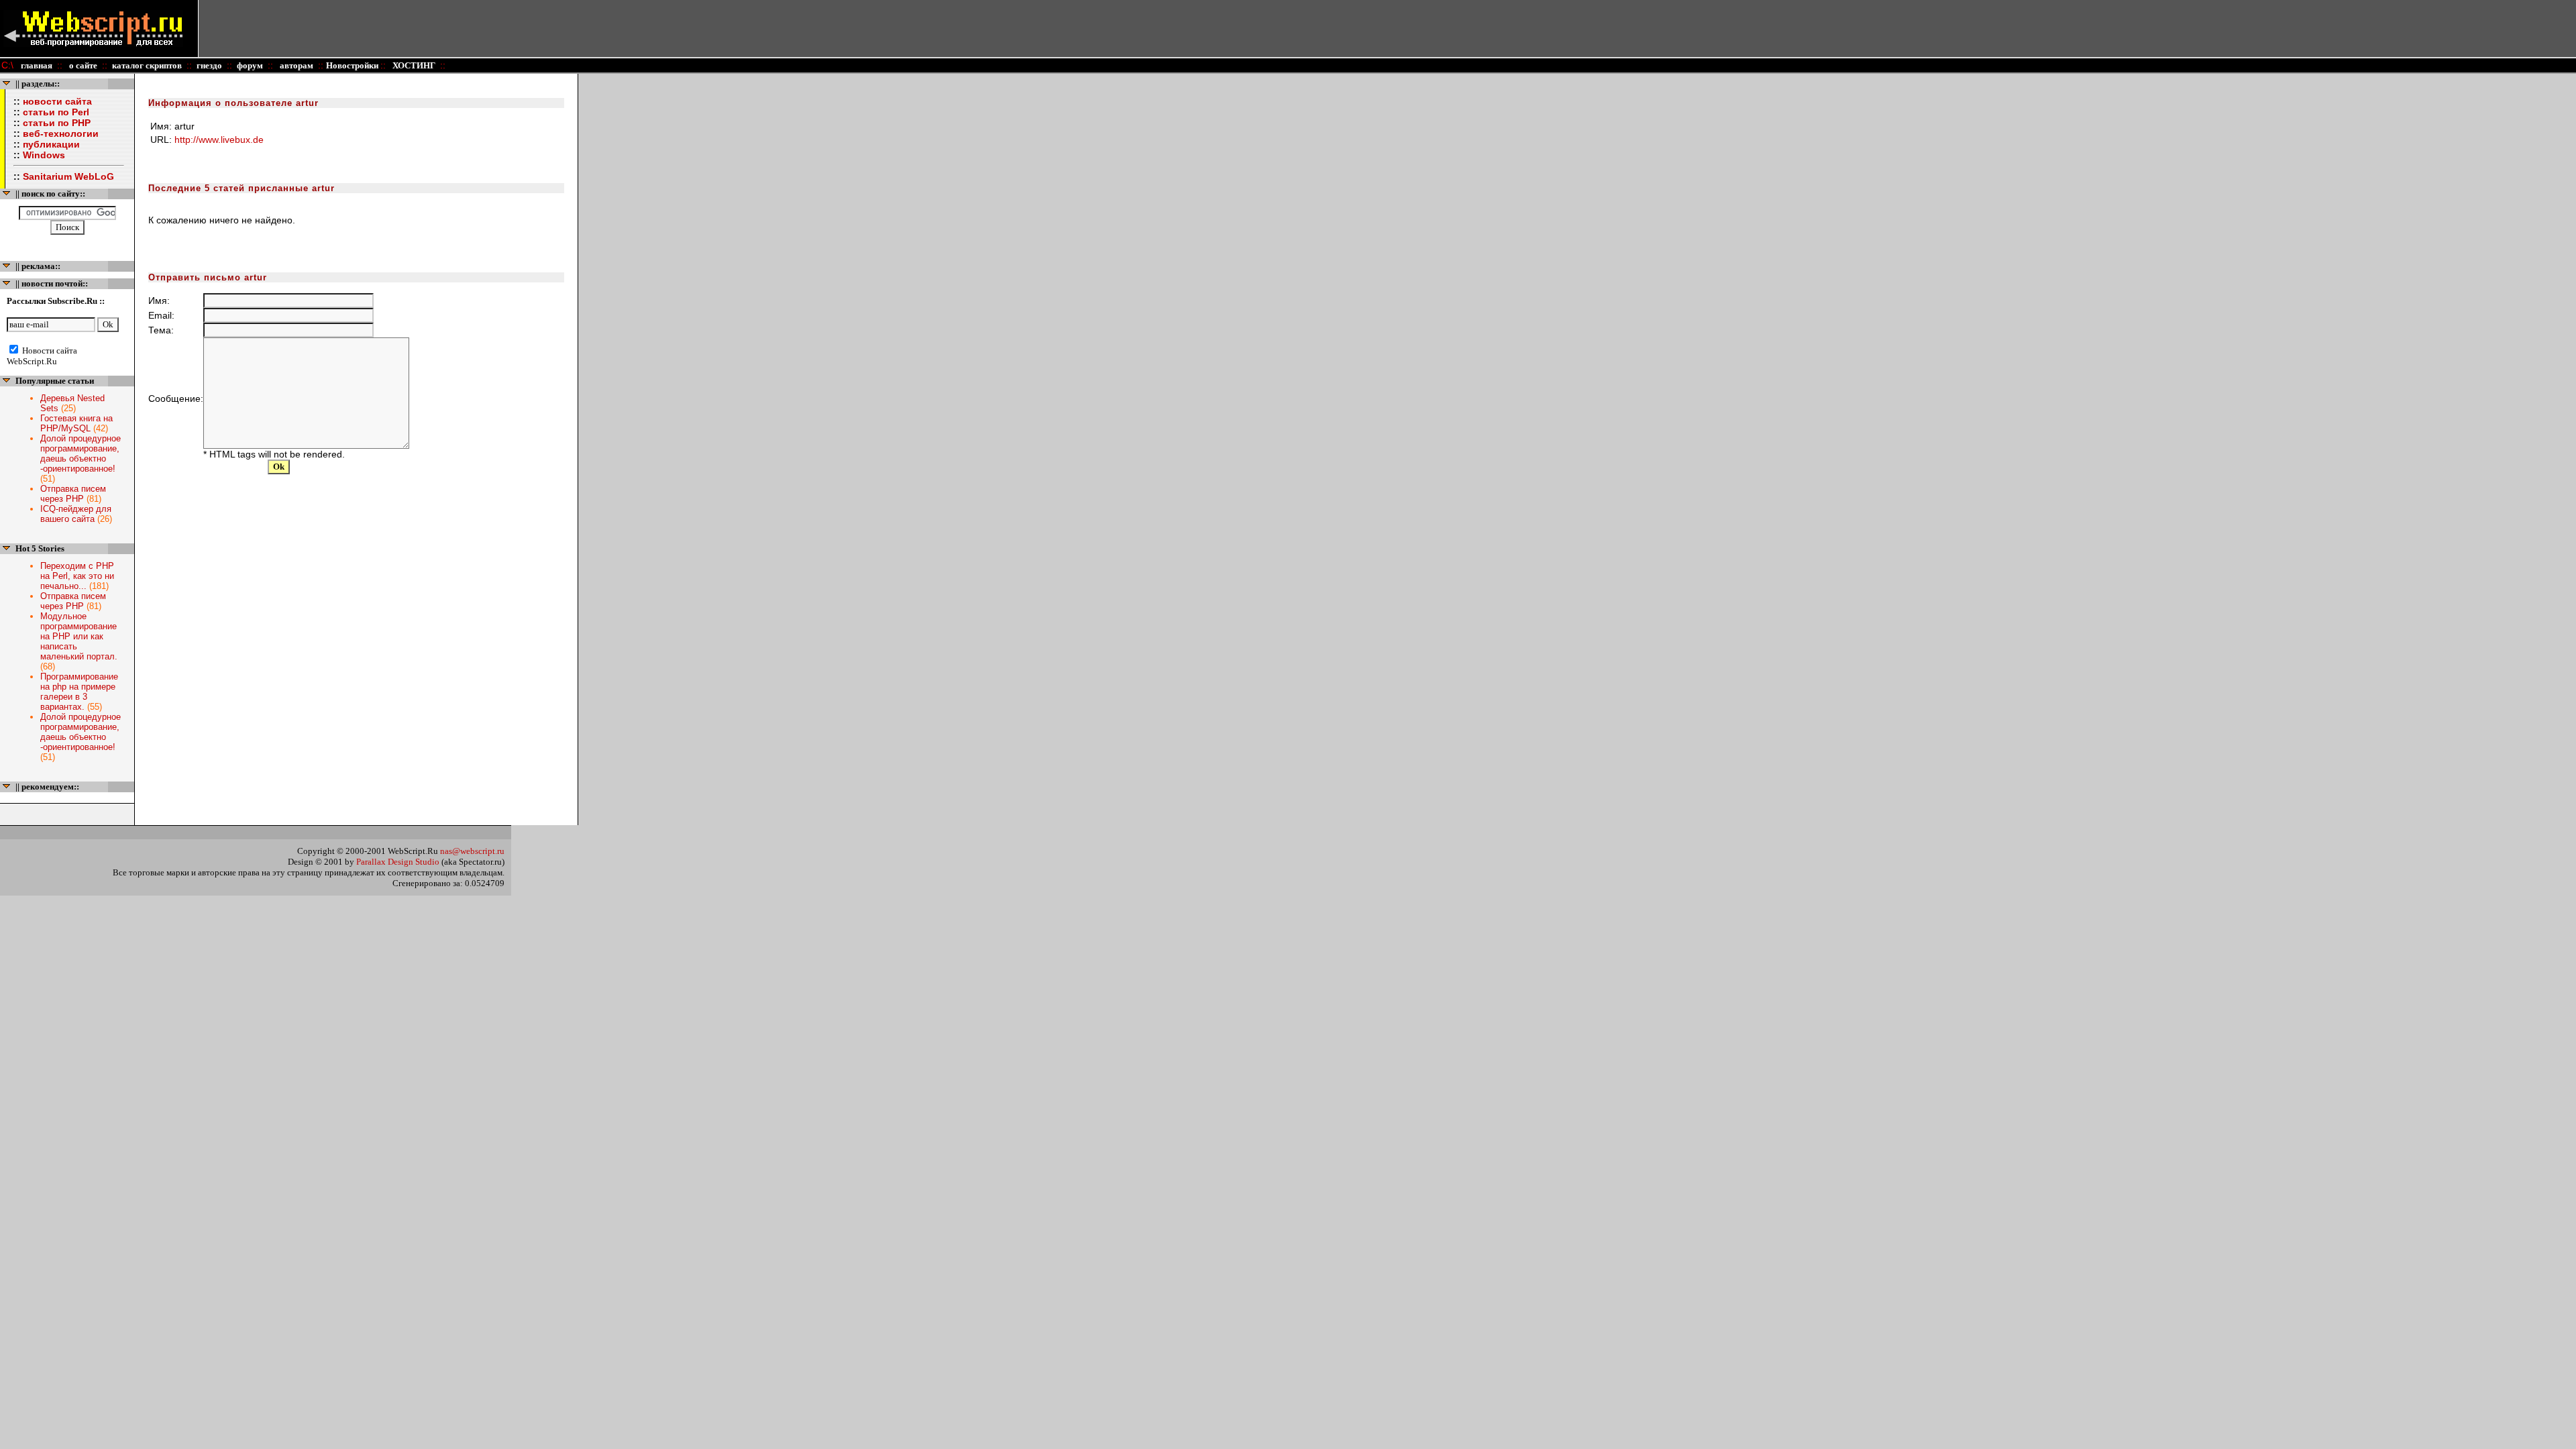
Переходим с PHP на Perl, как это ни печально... (77, 576)
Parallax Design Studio (398, 862)
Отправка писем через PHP (73, 494)
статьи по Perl (56, 112)
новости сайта (57, 101)
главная (37, 65)
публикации (51, 144)
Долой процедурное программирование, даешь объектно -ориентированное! (80, 453)
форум (250, 65)
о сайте (82, 65)
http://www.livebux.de (219, 140)
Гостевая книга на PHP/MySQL (76, 423)
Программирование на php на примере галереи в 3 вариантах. (79, 692)
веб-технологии (61, 133)
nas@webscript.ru (472, 851)
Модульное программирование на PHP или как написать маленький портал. (79, 636)
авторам (296, 65)
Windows (44, 155)
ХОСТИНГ (413, 65)
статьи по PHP (57, 123)
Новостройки (353, 65)
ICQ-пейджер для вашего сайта (76, 514)
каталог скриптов (147, 65)
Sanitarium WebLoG (68, 176)
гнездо (209, 65)
